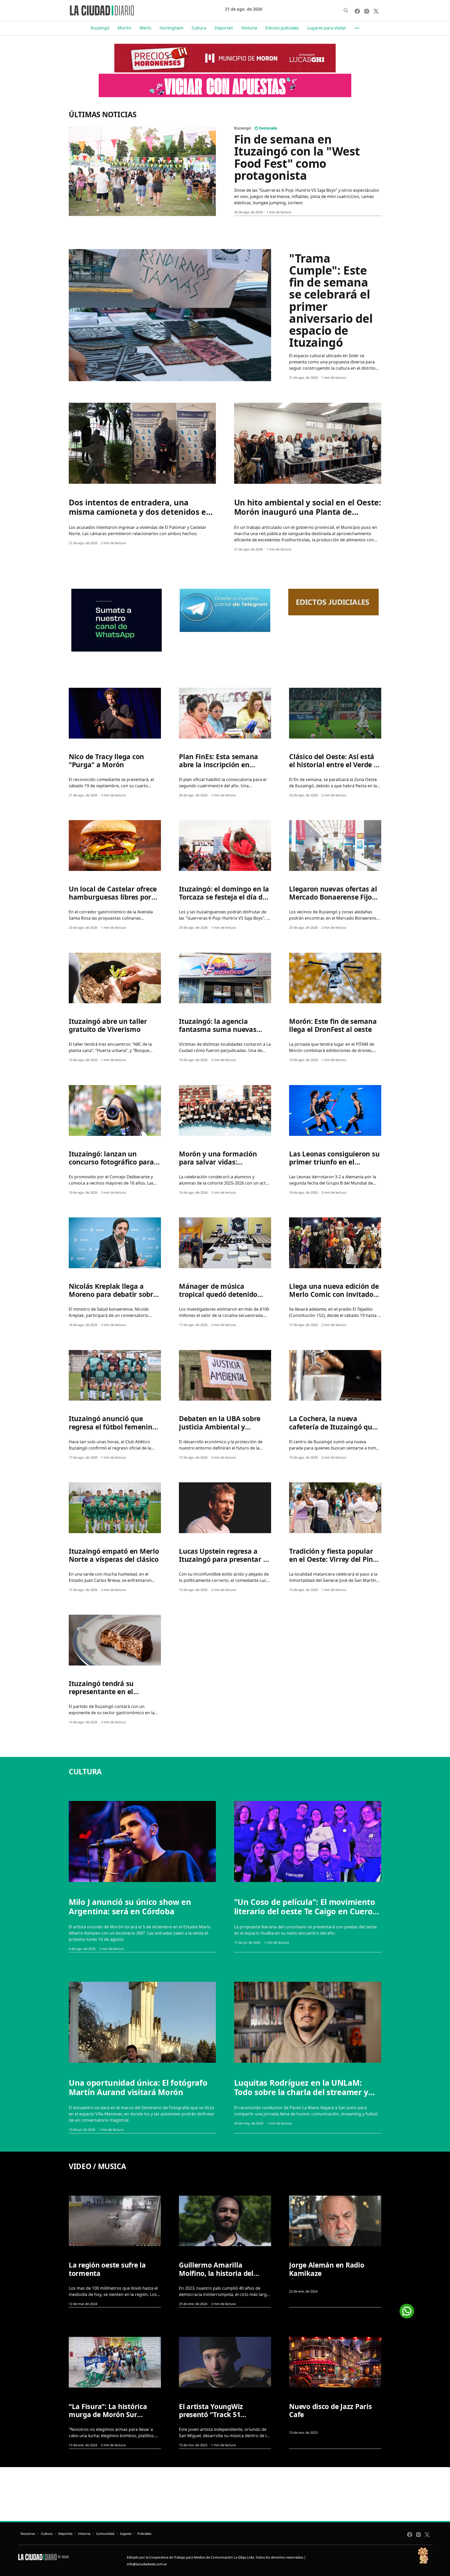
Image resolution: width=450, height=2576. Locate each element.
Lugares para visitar (327, 28)
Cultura (199, 28)
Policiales (144, 2534)
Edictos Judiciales (282, 28)
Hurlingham (171, 28)
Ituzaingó (100, 28)
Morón (124, 28)
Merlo (145, 28)
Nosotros (28, 2534)
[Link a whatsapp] (407, 2309)
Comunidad (105, 2534)
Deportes (224, 28)
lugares (126, 2534)
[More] (357, 28)
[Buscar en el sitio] (346, 10)
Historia (249, 28)
